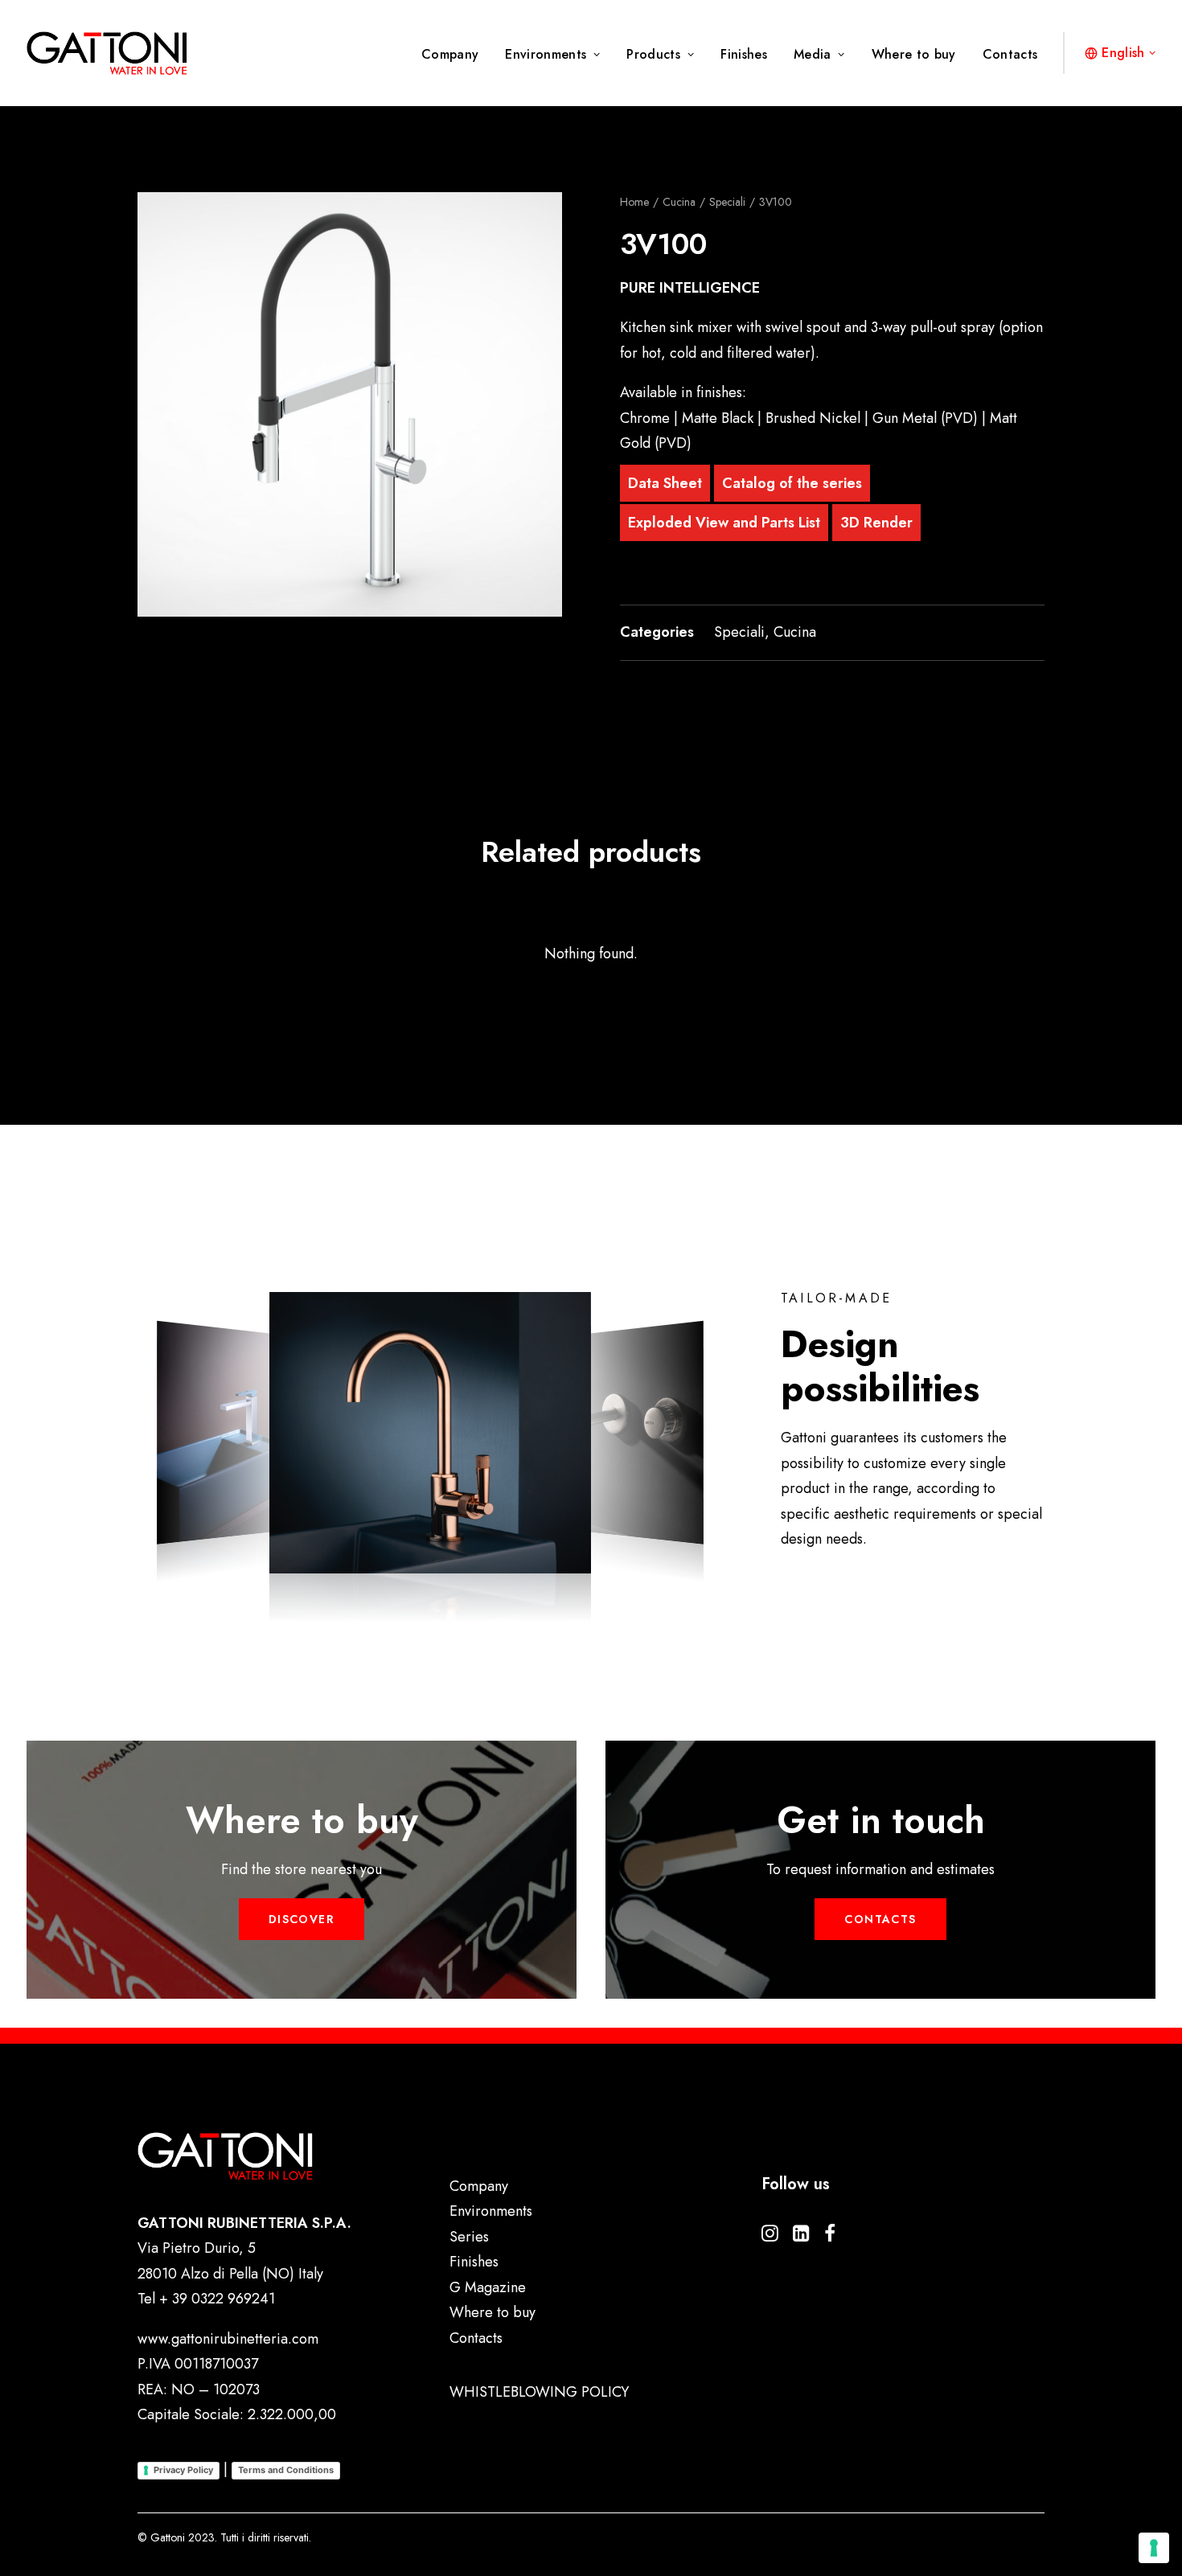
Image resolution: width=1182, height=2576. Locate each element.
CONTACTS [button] (880, 1919)
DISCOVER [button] (302, 1919)
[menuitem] (456, 55)
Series (469, 2237)
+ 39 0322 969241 (217, 2299)
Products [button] (653, 54)
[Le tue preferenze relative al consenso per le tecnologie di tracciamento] (1154, 2548)
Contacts (1010, 54)
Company (450, 54)
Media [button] (813, 54)
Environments (546, 54)
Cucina (679, 202)
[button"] (770, 2237)
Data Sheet (665, 483)
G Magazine (488, 2287)
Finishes (744, 54)
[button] (350, 404)
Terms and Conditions (286, 2470)
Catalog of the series (792, 483)
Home (634, 202)
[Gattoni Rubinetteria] (107, 53)
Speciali (727, 202)
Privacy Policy (183, 2470)
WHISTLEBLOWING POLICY (539, 2392)
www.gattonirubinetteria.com (228, 2339)
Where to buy (914, 54)
